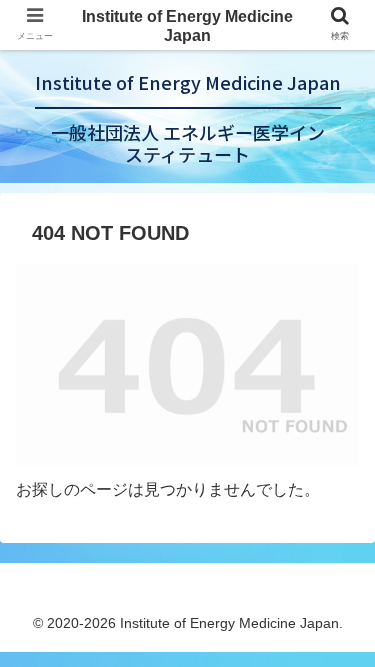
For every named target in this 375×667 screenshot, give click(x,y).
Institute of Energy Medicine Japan (187, 26)
